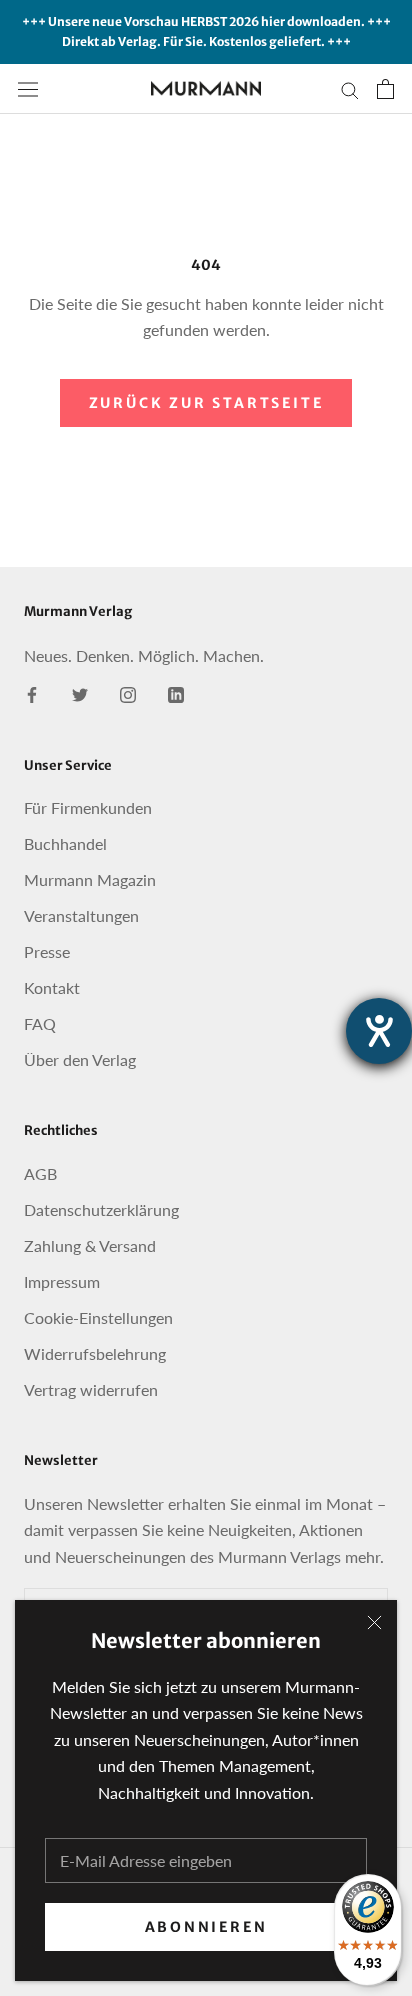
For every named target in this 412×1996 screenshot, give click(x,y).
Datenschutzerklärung (101, 1209)
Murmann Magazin (90, 879)
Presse (47, 951)
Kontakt (52, 987)
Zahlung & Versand (90, 1245)
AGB (40, 1173)
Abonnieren (206, 1927)
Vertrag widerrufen (91, 1389)
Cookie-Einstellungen (98, 1317)
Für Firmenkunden (88, 807)
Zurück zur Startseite (206, 403)
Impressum (62, 1281)
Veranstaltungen (81, 915)
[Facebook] (32, 693)
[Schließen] (374, 1622)
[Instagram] (128, 693)
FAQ (40, 1023)
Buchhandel (65, 843)
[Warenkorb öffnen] (385, 89)
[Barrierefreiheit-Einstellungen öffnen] (379, 1031)
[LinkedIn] (176, 693)
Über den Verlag (80, 1059)
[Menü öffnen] (28, 88)
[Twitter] (80, 693)
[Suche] (350, 88)
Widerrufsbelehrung (95, 1353)
